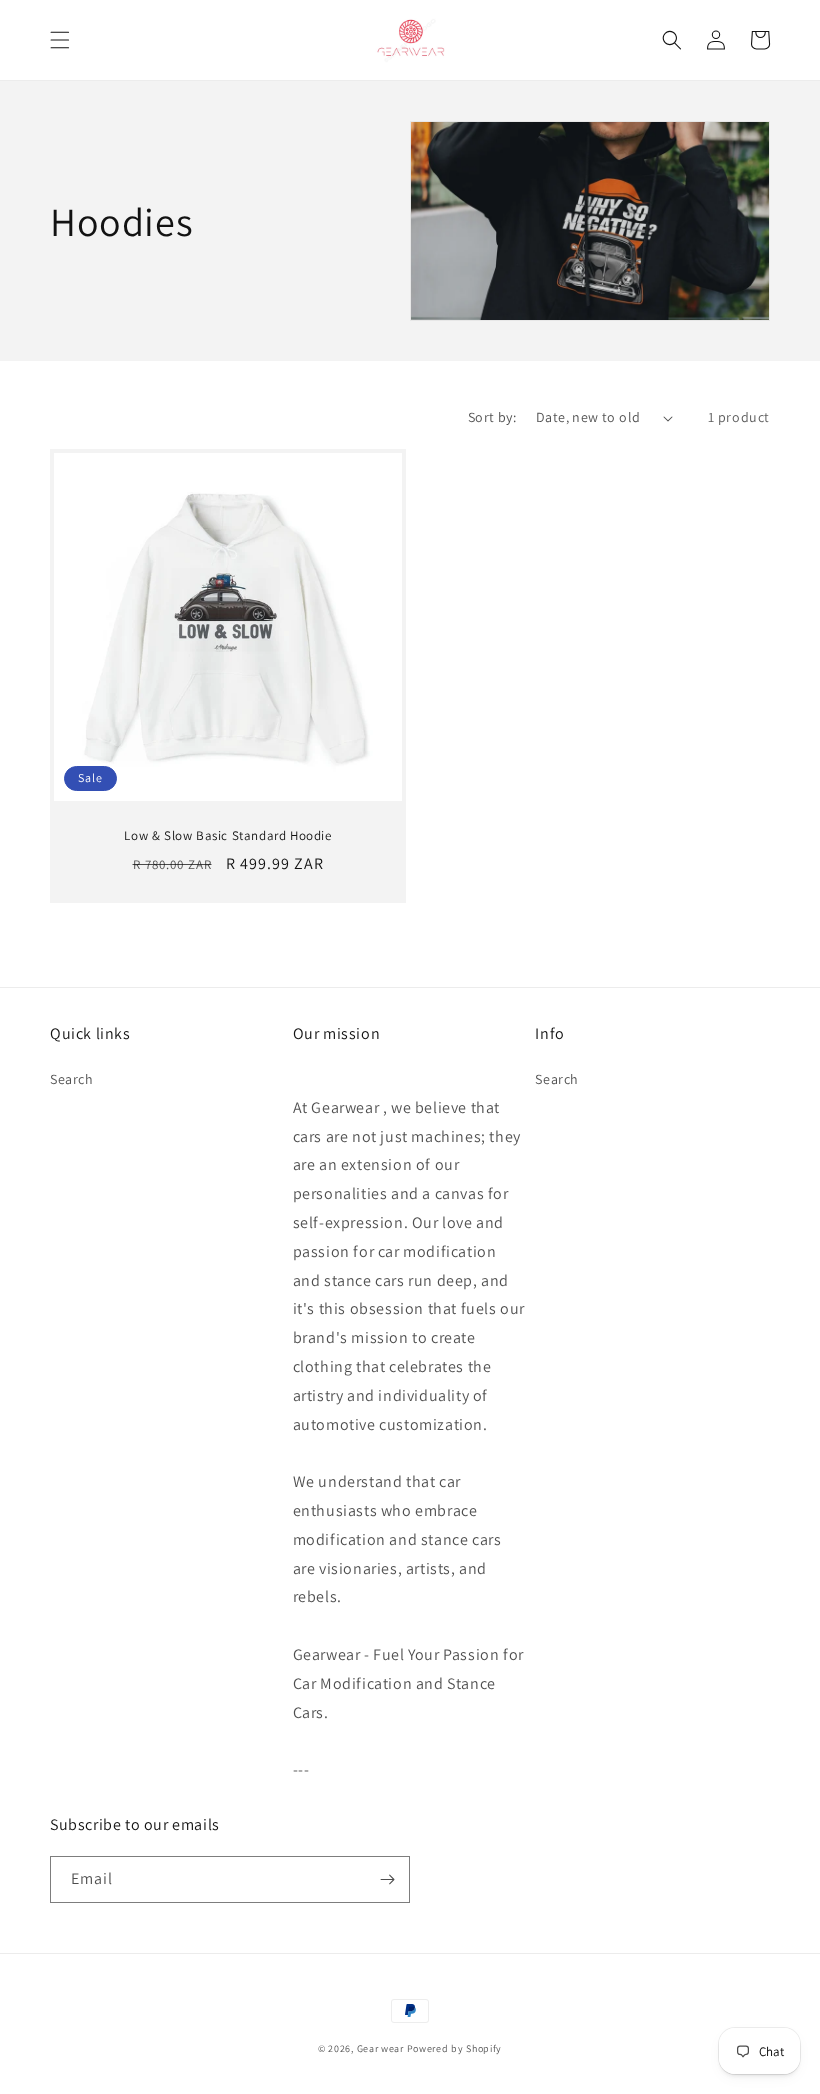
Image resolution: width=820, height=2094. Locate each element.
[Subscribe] (387, 1879)
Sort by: (492, 417)
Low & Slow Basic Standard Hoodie (227, 836)
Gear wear (382, 2048)
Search (72, 1079)
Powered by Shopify (455, 2048)
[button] (60, 40)
